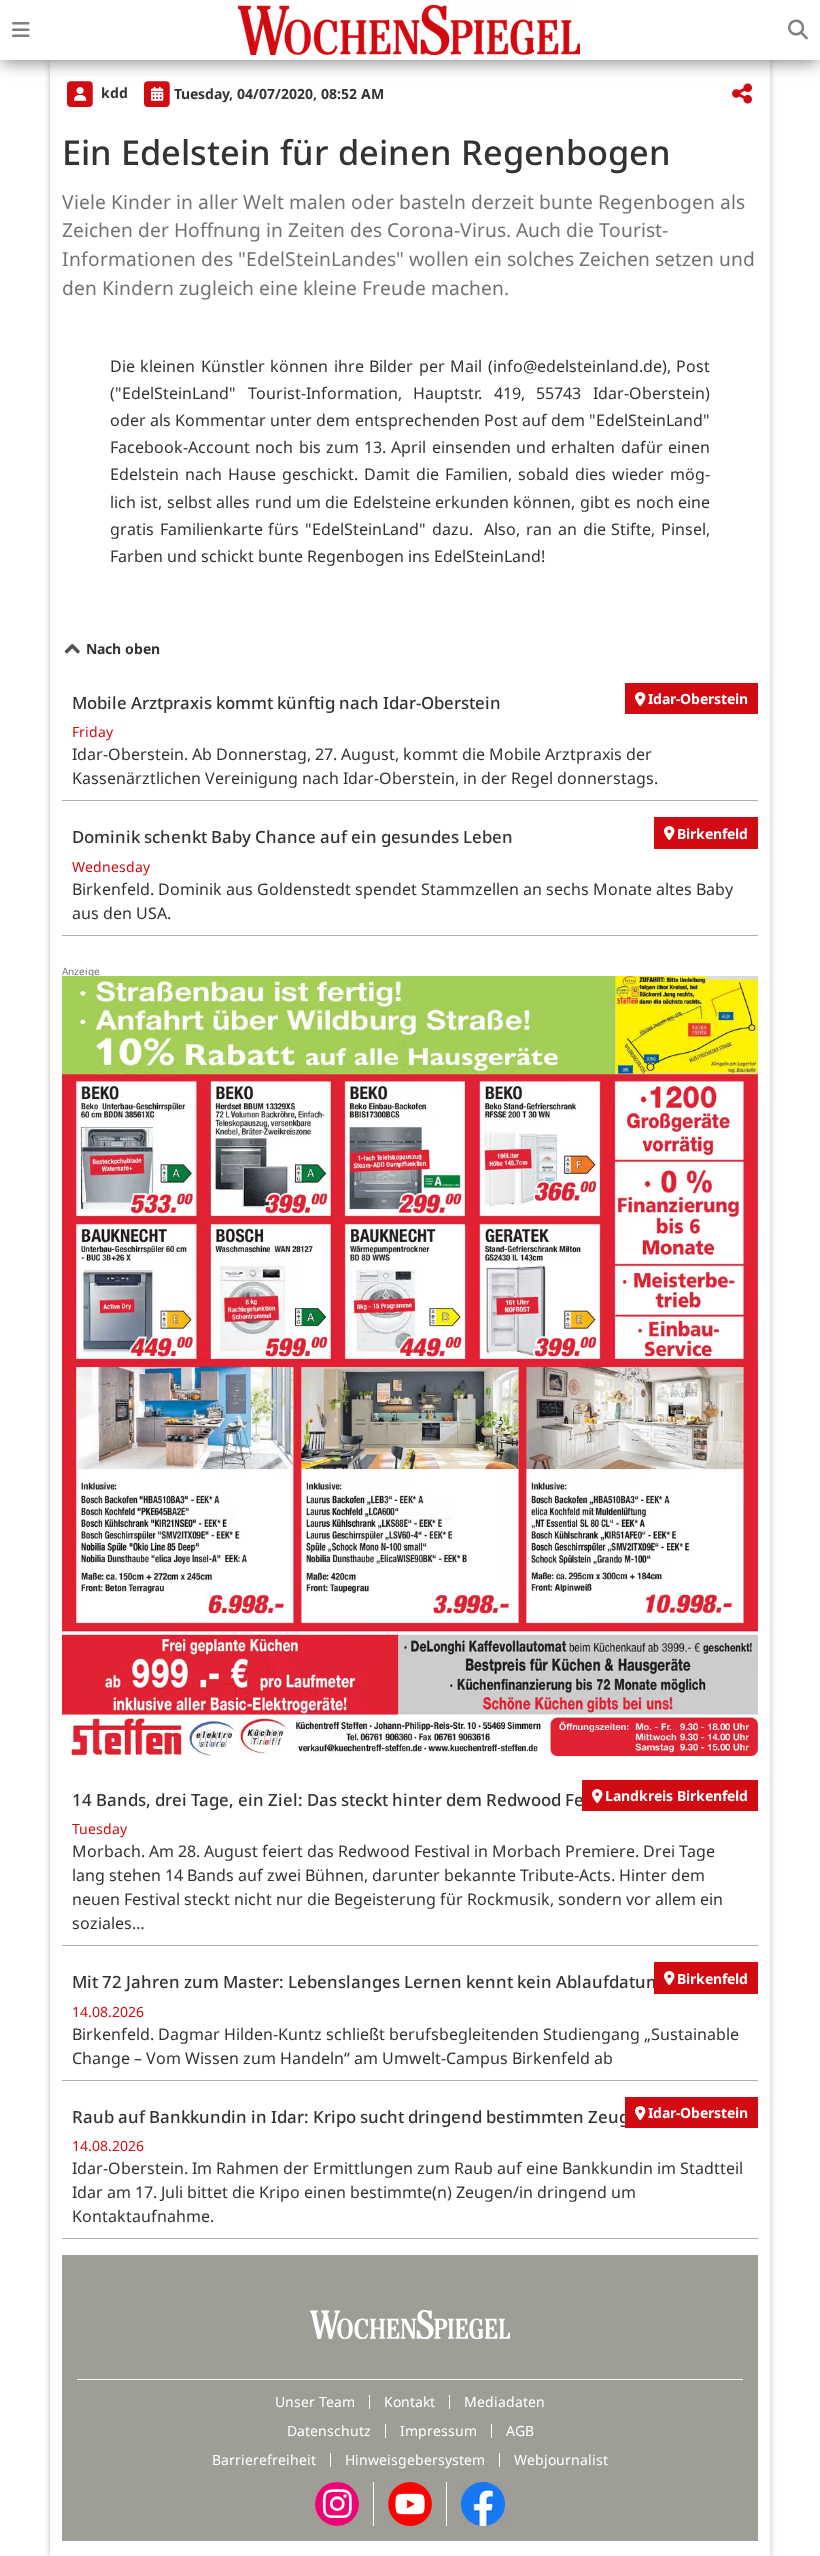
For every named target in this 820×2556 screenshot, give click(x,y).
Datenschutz (329, 2430)
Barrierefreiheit (264, 2459)
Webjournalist (561, 2459)
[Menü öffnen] (21, 30)
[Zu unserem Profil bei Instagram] (337, 2502)
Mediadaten (504, 2401)
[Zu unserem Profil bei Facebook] (483, 2502)
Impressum (438, 2430)
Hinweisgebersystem (415, 2459)
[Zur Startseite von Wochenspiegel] (409, 30)
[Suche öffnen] (798, 30)
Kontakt (409, 2401)
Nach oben (121, 648)
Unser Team (315, 2401)
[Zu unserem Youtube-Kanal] (410, 2502)
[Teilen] (742, 94)
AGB (520, 2430)
